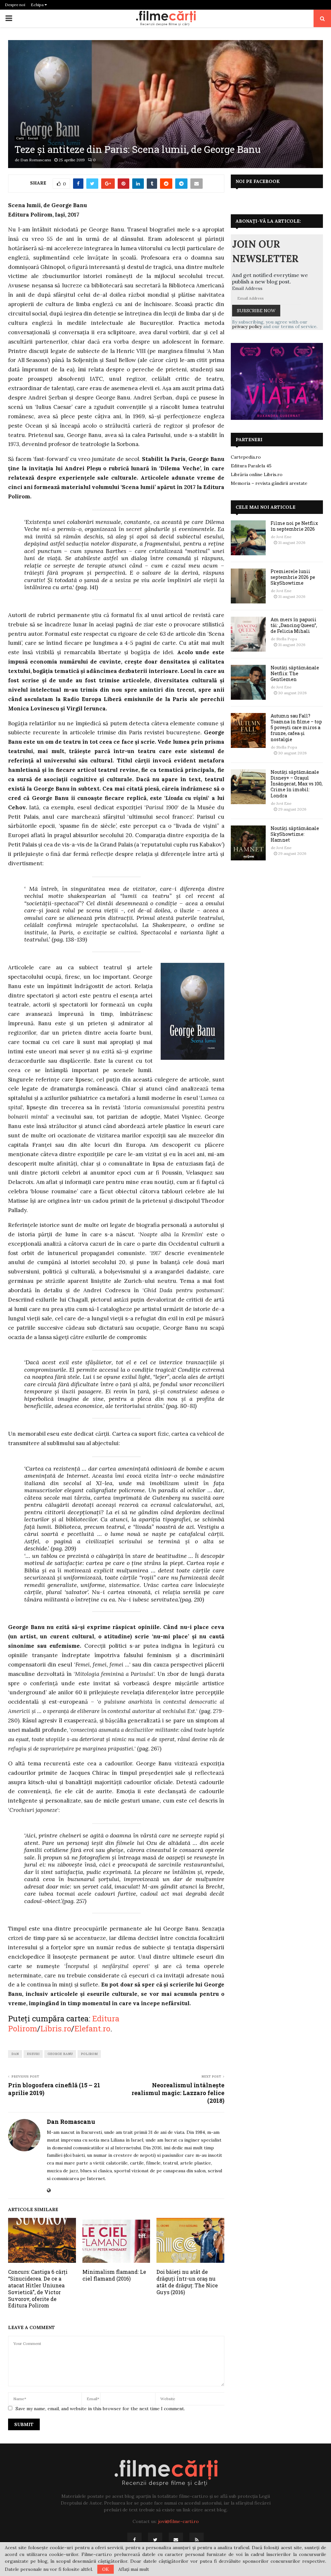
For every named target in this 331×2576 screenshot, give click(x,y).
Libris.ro (56, 2028)
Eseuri (33, 138)
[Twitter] (155, 2540)
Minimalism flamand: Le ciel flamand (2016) (114, 2275)
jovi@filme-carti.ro (178, 2521)
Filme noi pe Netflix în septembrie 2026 (294, 526)
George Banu (60, 2054)
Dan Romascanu (36, 160)
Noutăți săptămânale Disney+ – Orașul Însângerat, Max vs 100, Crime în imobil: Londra (297, 784)
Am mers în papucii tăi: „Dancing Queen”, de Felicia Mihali (294, 625)
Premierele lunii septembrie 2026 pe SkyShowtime (293, 577)
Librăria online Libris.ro (257, 474)
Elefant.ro (92, 2028)
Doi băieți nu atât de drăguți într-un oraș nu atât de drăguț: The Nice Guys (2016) (187, 2282)
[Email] (176, 2540)
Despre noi (15, 5)
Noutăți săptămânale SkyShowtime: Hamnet (295, 834)
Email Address (247, 288)
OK (106, 2569)
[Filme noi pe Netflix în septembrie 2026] (248, 538)
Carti (20, 138)
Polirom (89, 2054)
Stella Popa (287, 639)
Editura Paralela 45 (251, 466)
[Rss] (197, 2540)
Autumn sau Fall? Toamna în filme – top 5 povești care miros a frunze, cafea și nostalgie (296, 728)
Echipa (38, 5)
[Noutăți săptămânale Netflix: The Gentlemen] (248, 682)
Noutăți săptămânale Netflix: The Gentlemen (295, 673)
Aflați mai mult (134, 2569)
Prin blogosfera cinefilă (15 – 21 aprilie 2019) (54, 2089)
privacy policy (247, 326)
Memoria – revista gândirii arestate (269, 483)
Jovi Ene (284, 537)
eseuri (33, 2054)
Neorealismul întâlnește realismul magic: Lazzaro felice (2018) (178, 2093)
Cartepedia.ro (246, 457)
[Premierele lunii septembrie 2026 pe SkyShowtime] (248, 586)
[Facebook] (134, 2540)
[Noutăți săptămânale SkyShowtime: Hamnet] (248, 843)
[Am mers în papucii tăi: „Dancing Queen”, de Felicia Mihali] (248, 634)
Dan (15, 2054)
